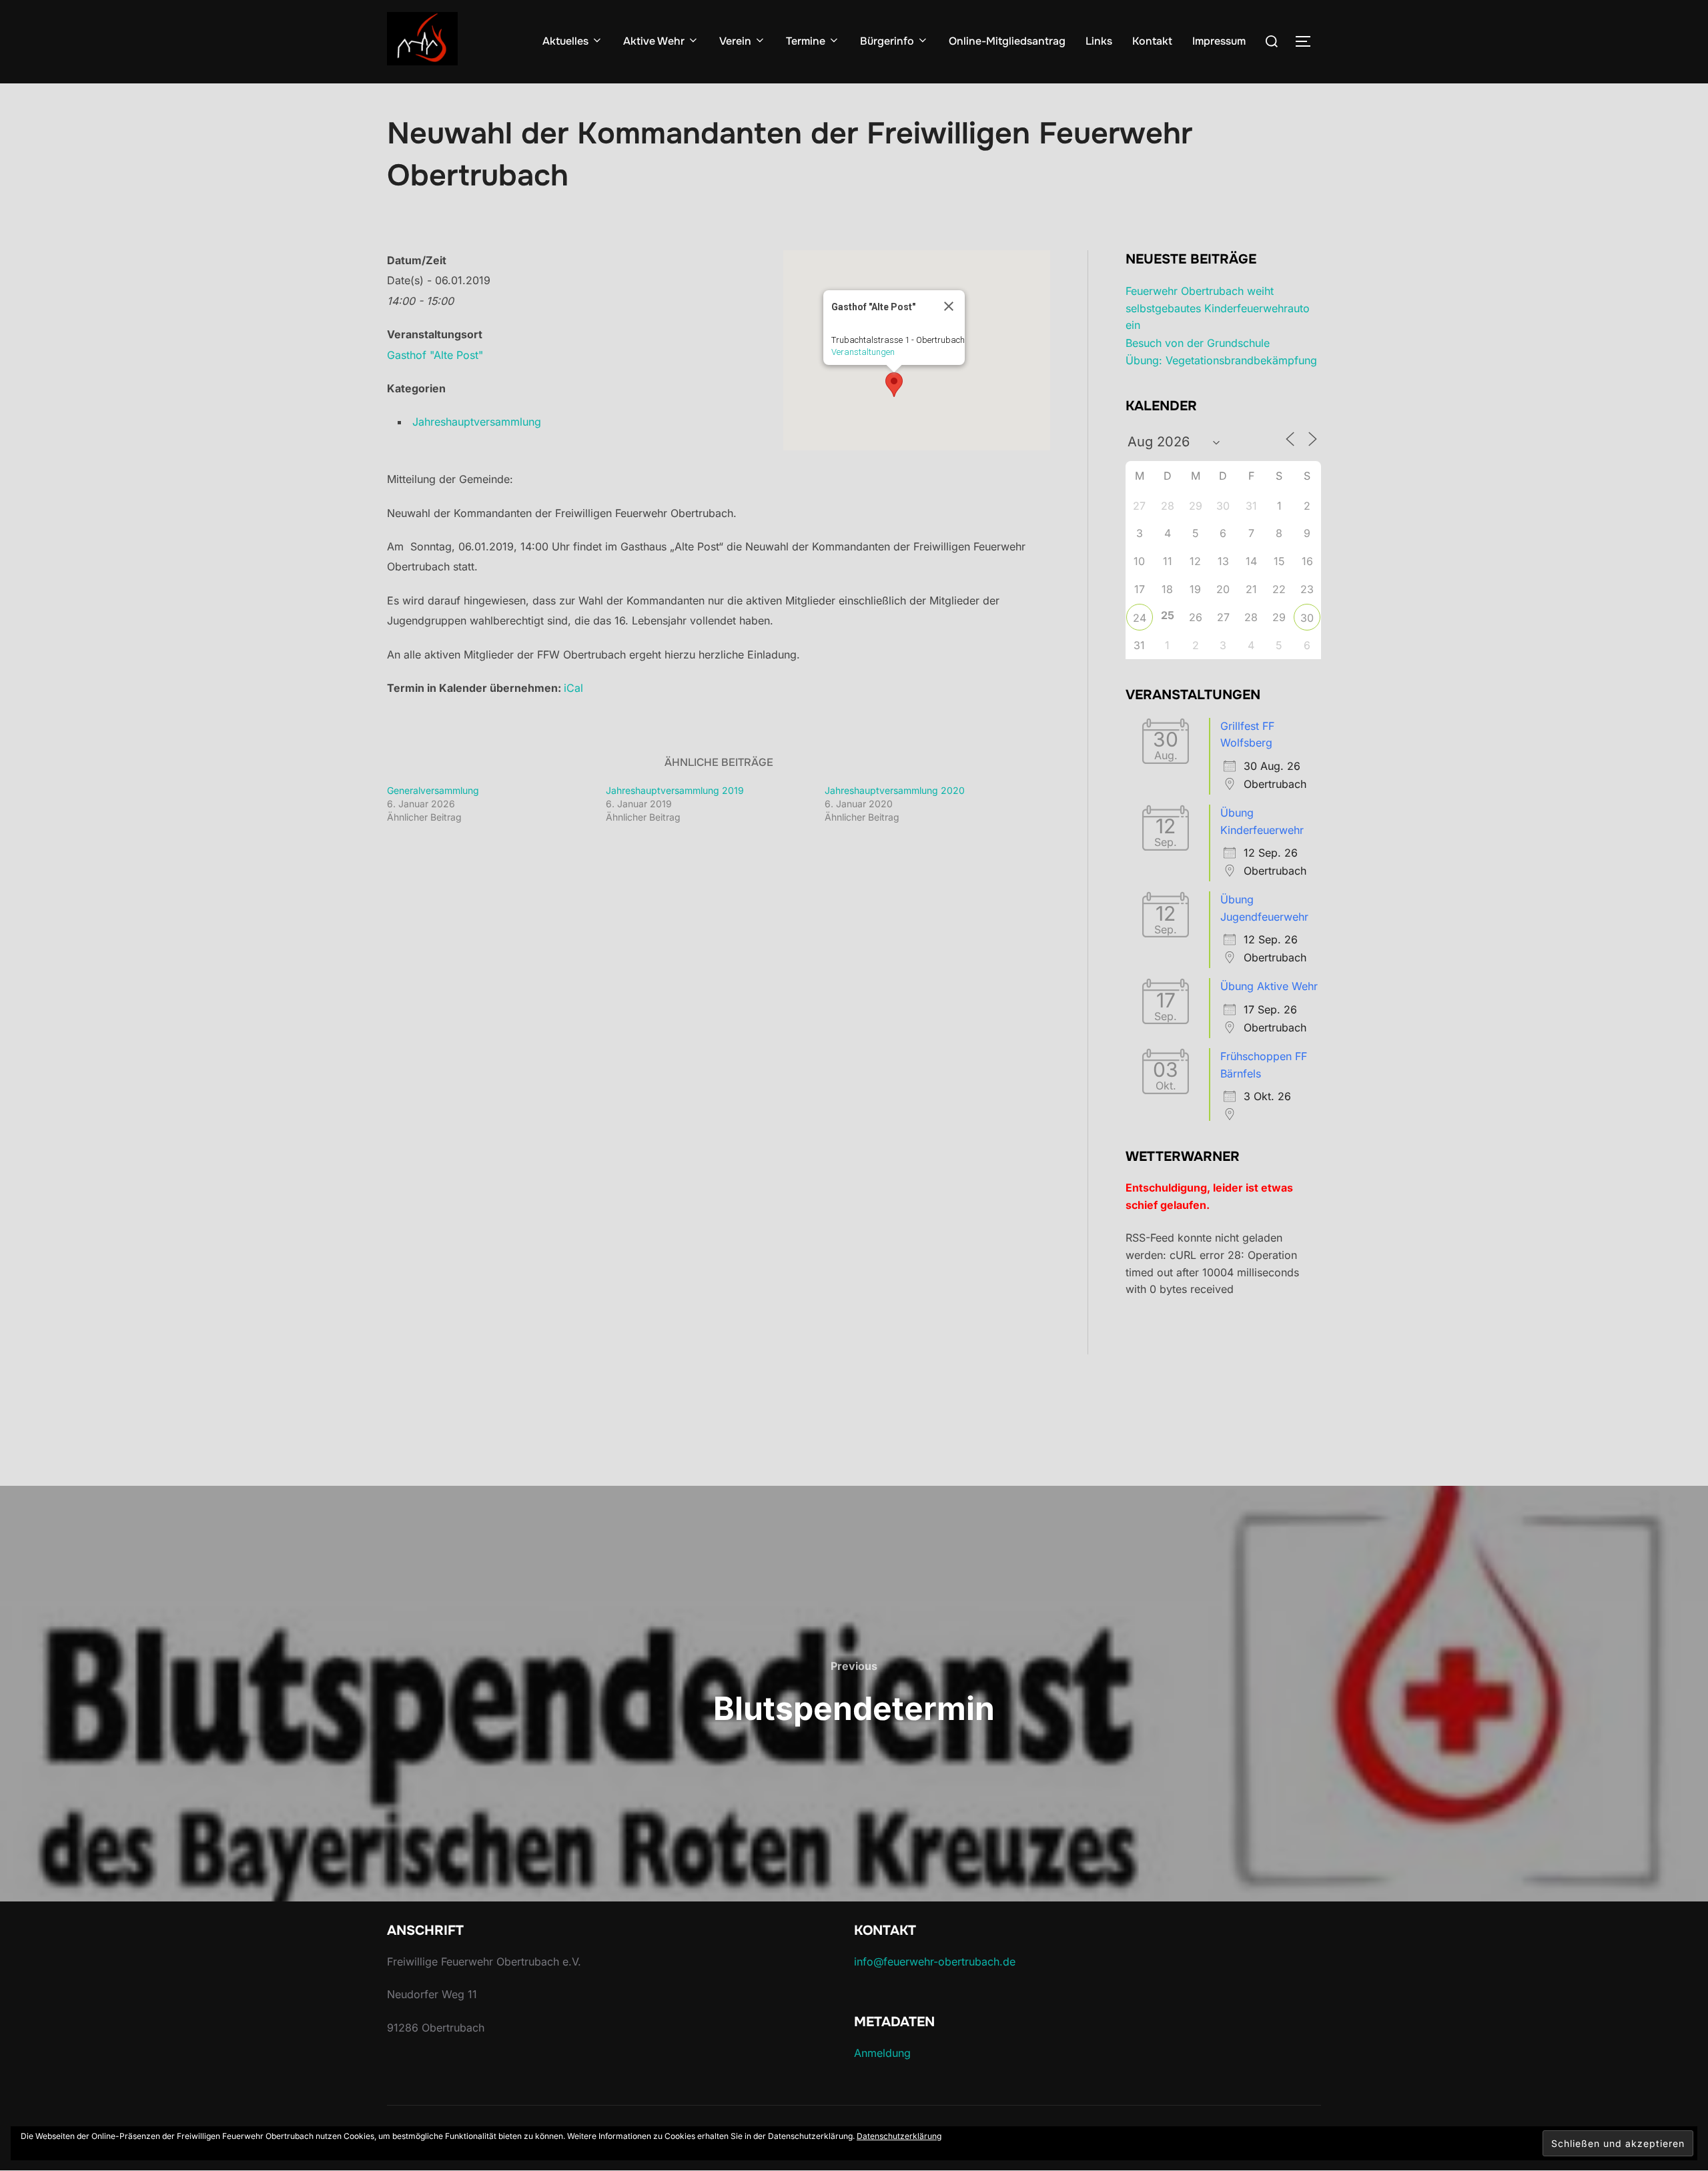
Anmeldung (882, 2053)
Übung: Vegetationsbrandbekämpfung (1221, 360)
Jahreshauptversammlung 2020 (895, 790)
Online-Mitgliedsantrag (1007, 41)
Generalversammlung (433, 790)
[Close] (949, 306)
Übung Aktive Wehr (1269, 986)
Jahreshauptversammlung (477, 422)
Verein (735, 41)
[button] (894, 385)
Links (1099, 41)
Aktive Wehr (654, 41)
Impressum (1219, 41)
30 (1307, 618)
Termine (806, 41)
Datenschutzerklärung (899, 2136)
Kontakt (1152, 41)
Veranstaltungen (863, 352)
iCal (573, 688)
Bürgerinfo (887, 41)
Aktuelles (565, 41)
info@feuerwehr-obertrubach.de (935, 1962)
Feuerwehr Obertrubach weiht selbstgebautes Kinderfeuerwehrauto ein (1218, 308)
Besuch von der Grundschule (1198, 343)
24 (1140, 618)
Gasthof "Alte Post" (435, 355)
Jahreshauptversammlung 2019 (675, 790)
